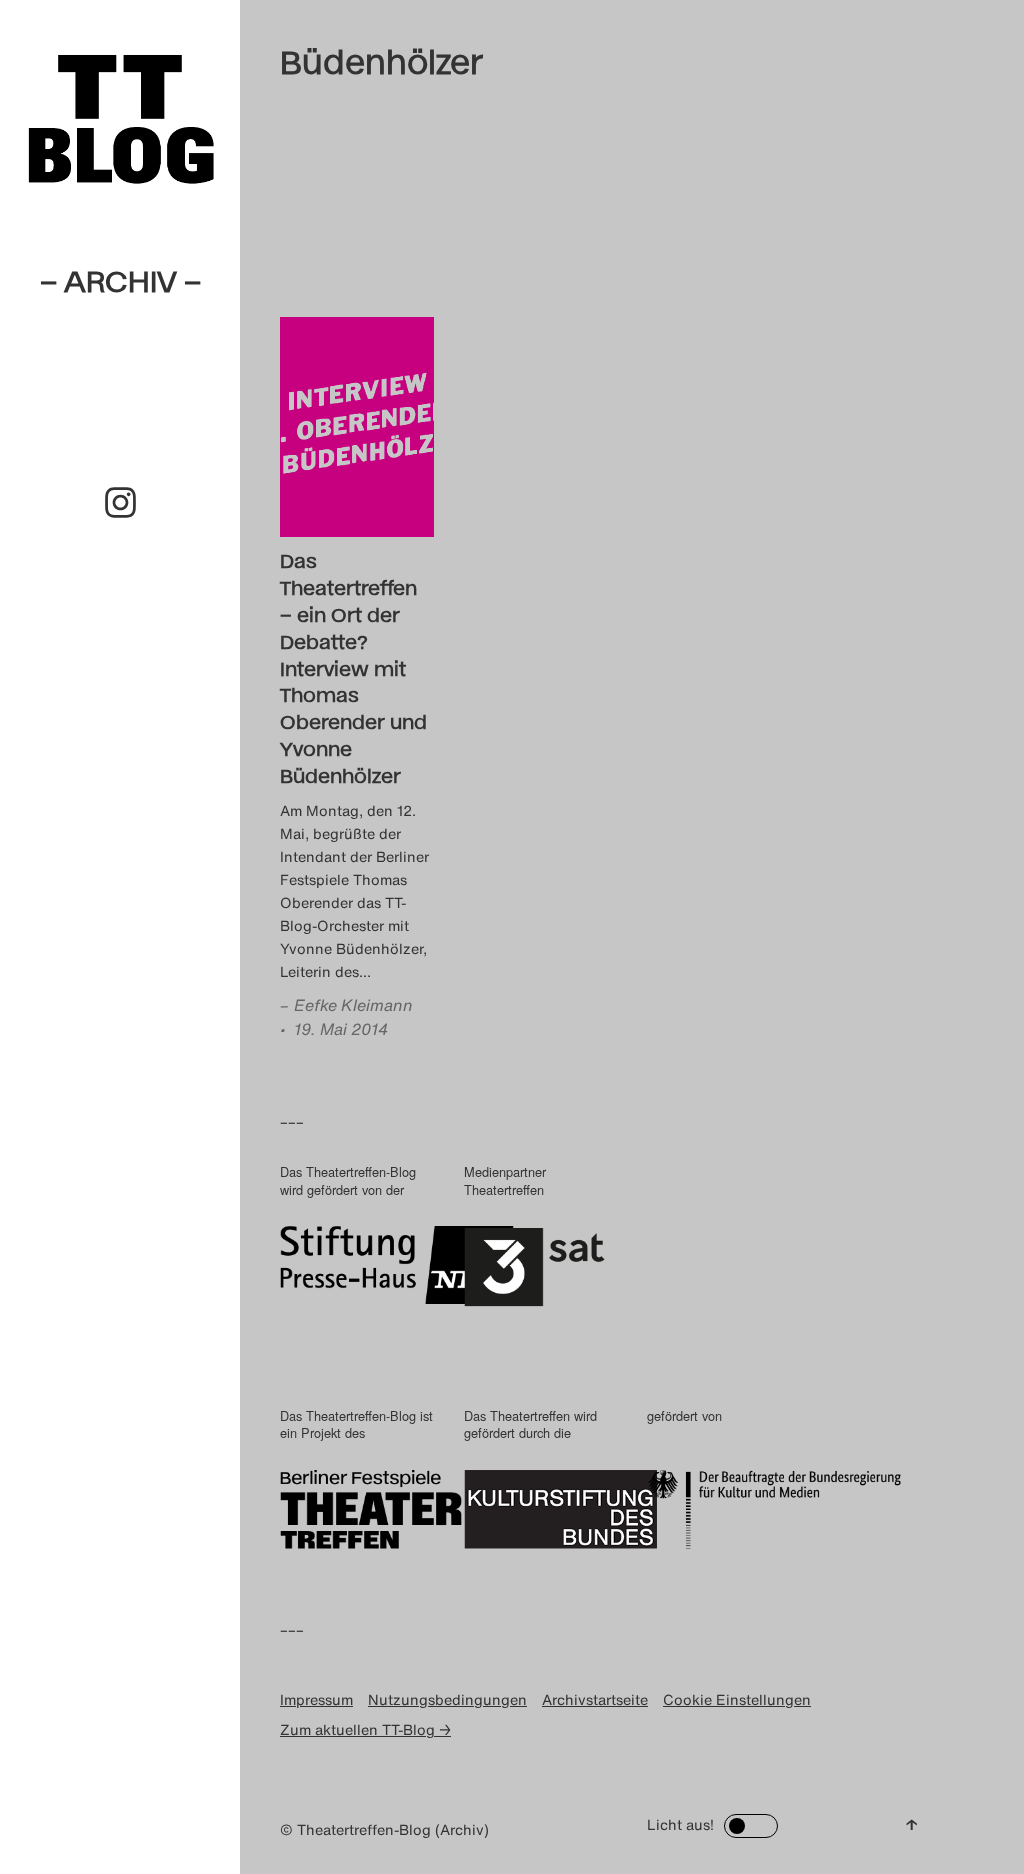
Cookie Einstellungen (737, 1699)
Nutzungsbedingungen (447, 1699)
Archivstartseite (595, 1699)
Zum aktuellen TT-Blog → (365, 1729)
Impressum (316, 1699)
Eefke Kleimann (353, 1005)
